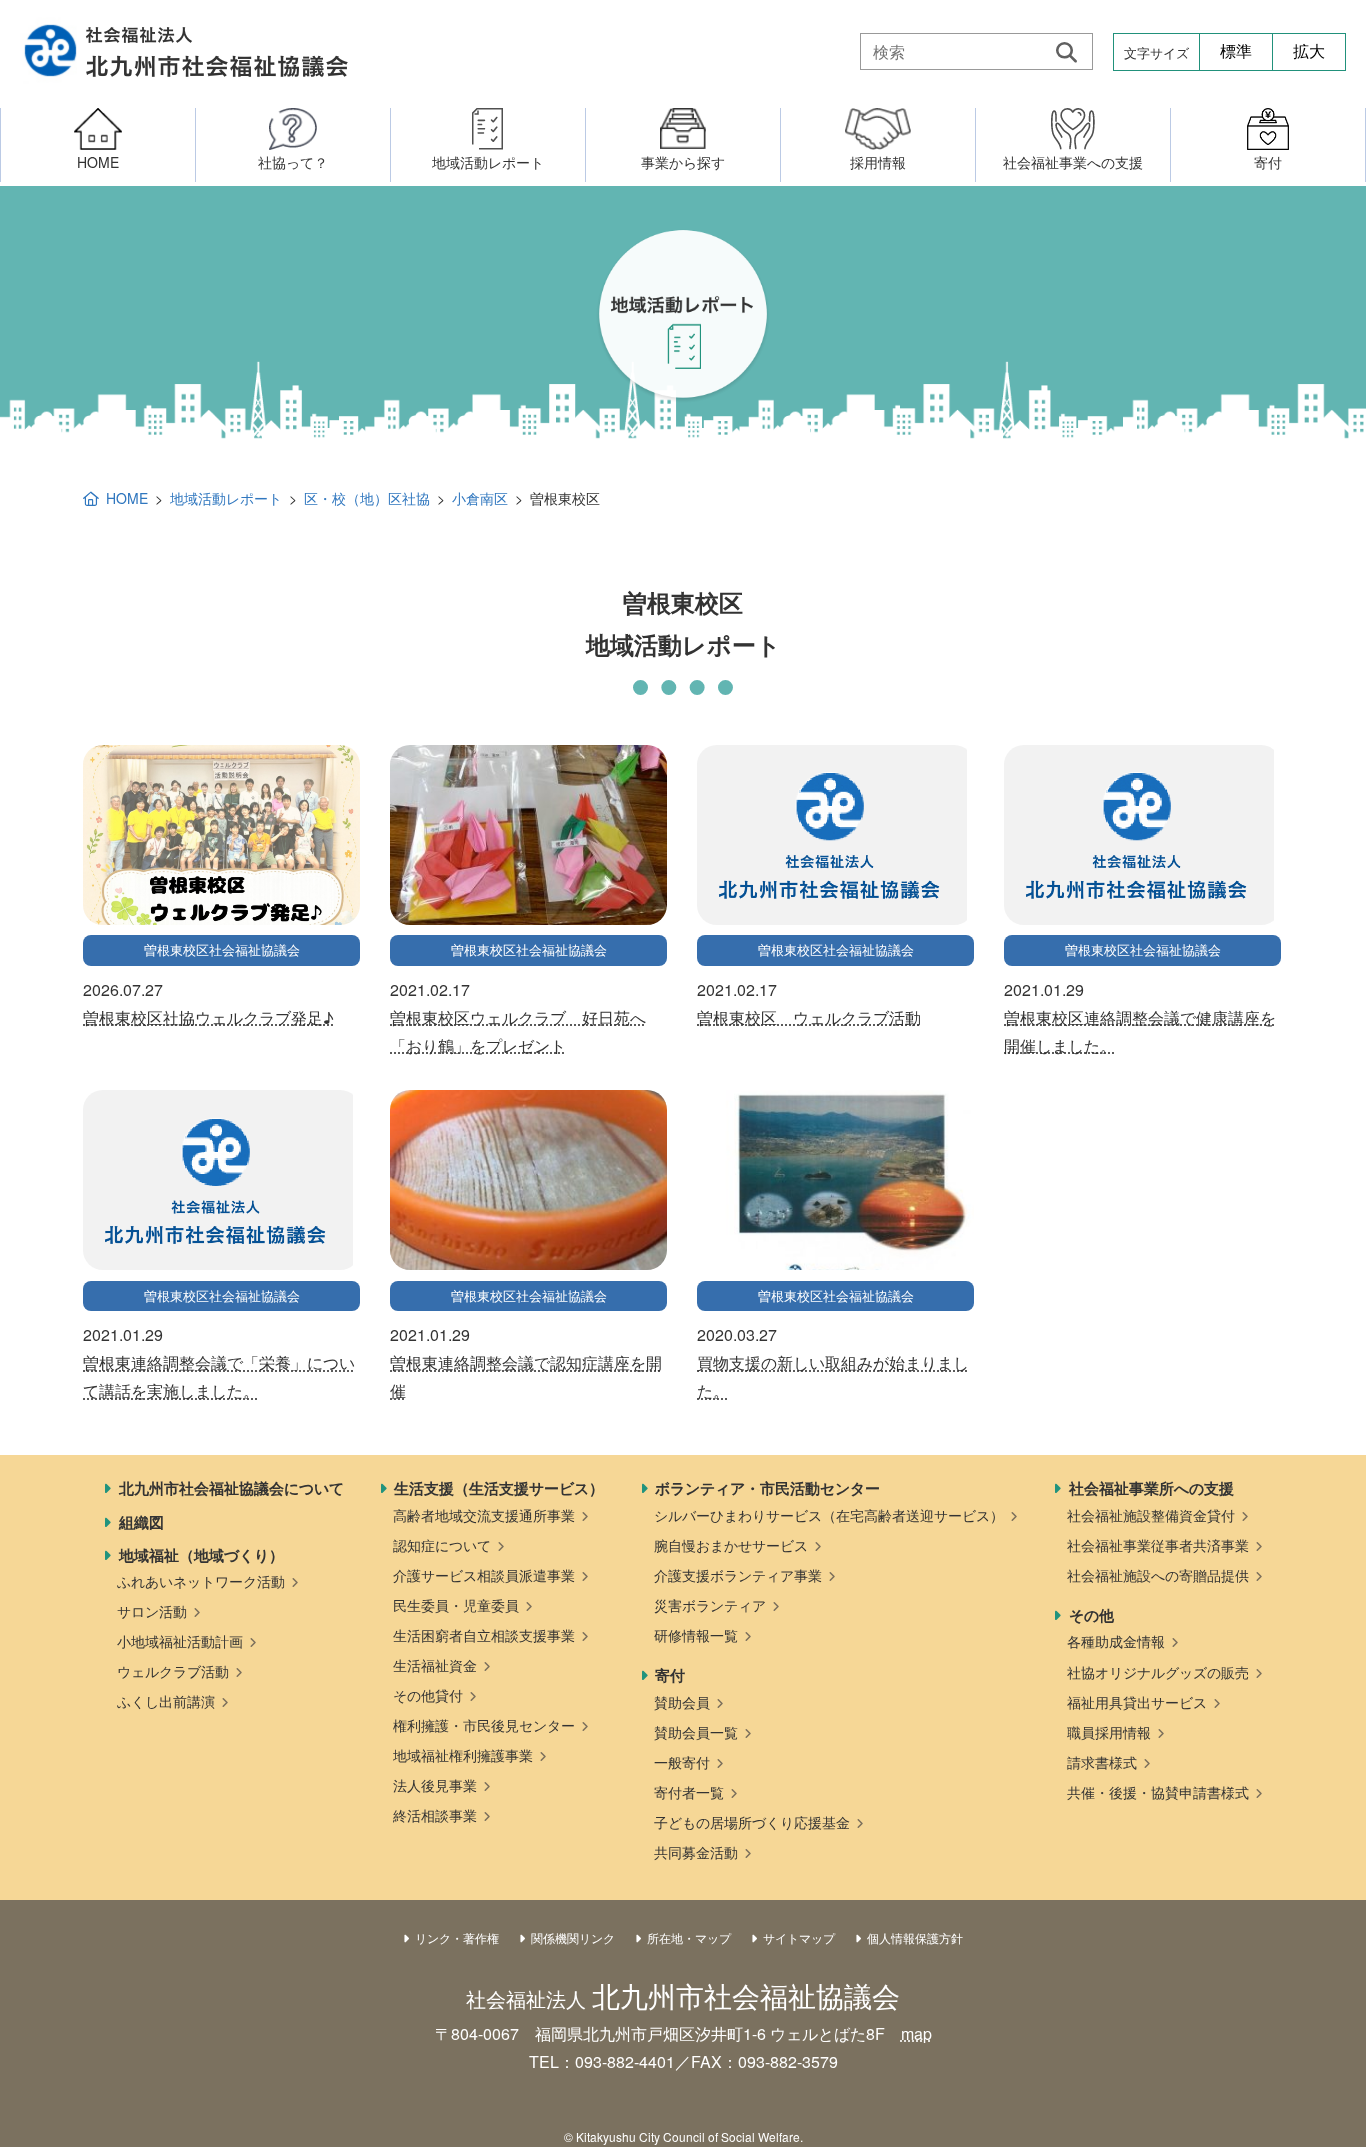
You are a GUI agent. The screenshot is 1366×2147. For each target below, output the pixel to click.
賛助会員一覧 (696, 1732)
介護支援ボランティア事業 (738, 1575)
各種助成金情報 (1116, 1641)
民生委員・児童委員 (456, 1605)
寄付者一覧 (689, 1792)
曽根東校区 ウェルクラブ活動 (809, 1017)
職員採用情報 (1109, 1732)
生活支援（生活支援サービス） (499, 1488)
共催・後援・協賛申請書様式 (1158, 1792)
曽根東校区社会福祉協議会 (222, 949)
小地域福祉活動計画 (180, 1641)
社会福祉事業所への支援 (1151, 1488)
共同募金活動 (696, 1852)
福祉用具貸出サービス (1137, 1702)
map (916, 2033)
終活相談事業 (435, 1815)
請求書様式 (1102, 1762)
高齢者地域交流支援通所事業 (484, 1515)
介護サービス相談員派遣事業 (484, 1575)
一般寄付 (682, 1762)
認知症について (442, 1545)
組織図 (141, 1522)
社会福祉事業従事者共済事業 (1158, 1545)
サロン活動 (152, 1611)
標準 (1236, 51)
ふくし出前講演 (166, 1701)
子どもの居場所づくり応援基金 (752, 1822)
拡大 (1309, 51)
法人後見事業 (435, 1785)
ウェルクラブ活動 (173, 1671)
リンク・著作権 (457, 1937)
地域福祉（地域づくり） (201, 1555)
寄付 (670, 1675)
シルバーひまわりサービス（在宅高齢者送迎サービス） (829, 1515)
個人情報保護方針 (915, 1937)
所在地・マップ (689, 1937)
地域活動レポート (226, 498)
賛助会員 (682, 1702)
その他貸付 (428, 1695)
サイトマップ (799, 1937)
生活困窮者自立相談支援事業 (484, 1635)
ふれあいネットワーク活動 (201, 1581)
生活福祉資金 (435, 1665)
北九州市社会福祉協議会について (231, 1488)
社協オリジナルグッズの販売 (1158, 1672)
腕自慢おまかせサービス (731, 1545)
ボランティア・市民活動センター (767, 1488)
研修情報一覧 (696, 1635)
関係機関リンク (573, 1937)
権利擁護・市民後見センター (484, 1725)
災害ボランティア (710, 1605)
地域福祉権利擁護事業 (463, 1755)
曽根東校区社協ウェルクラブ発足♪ (208, 1017)
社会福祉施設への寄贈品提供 (1158, 1575)
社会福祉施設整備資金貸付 (1151, 1515)
